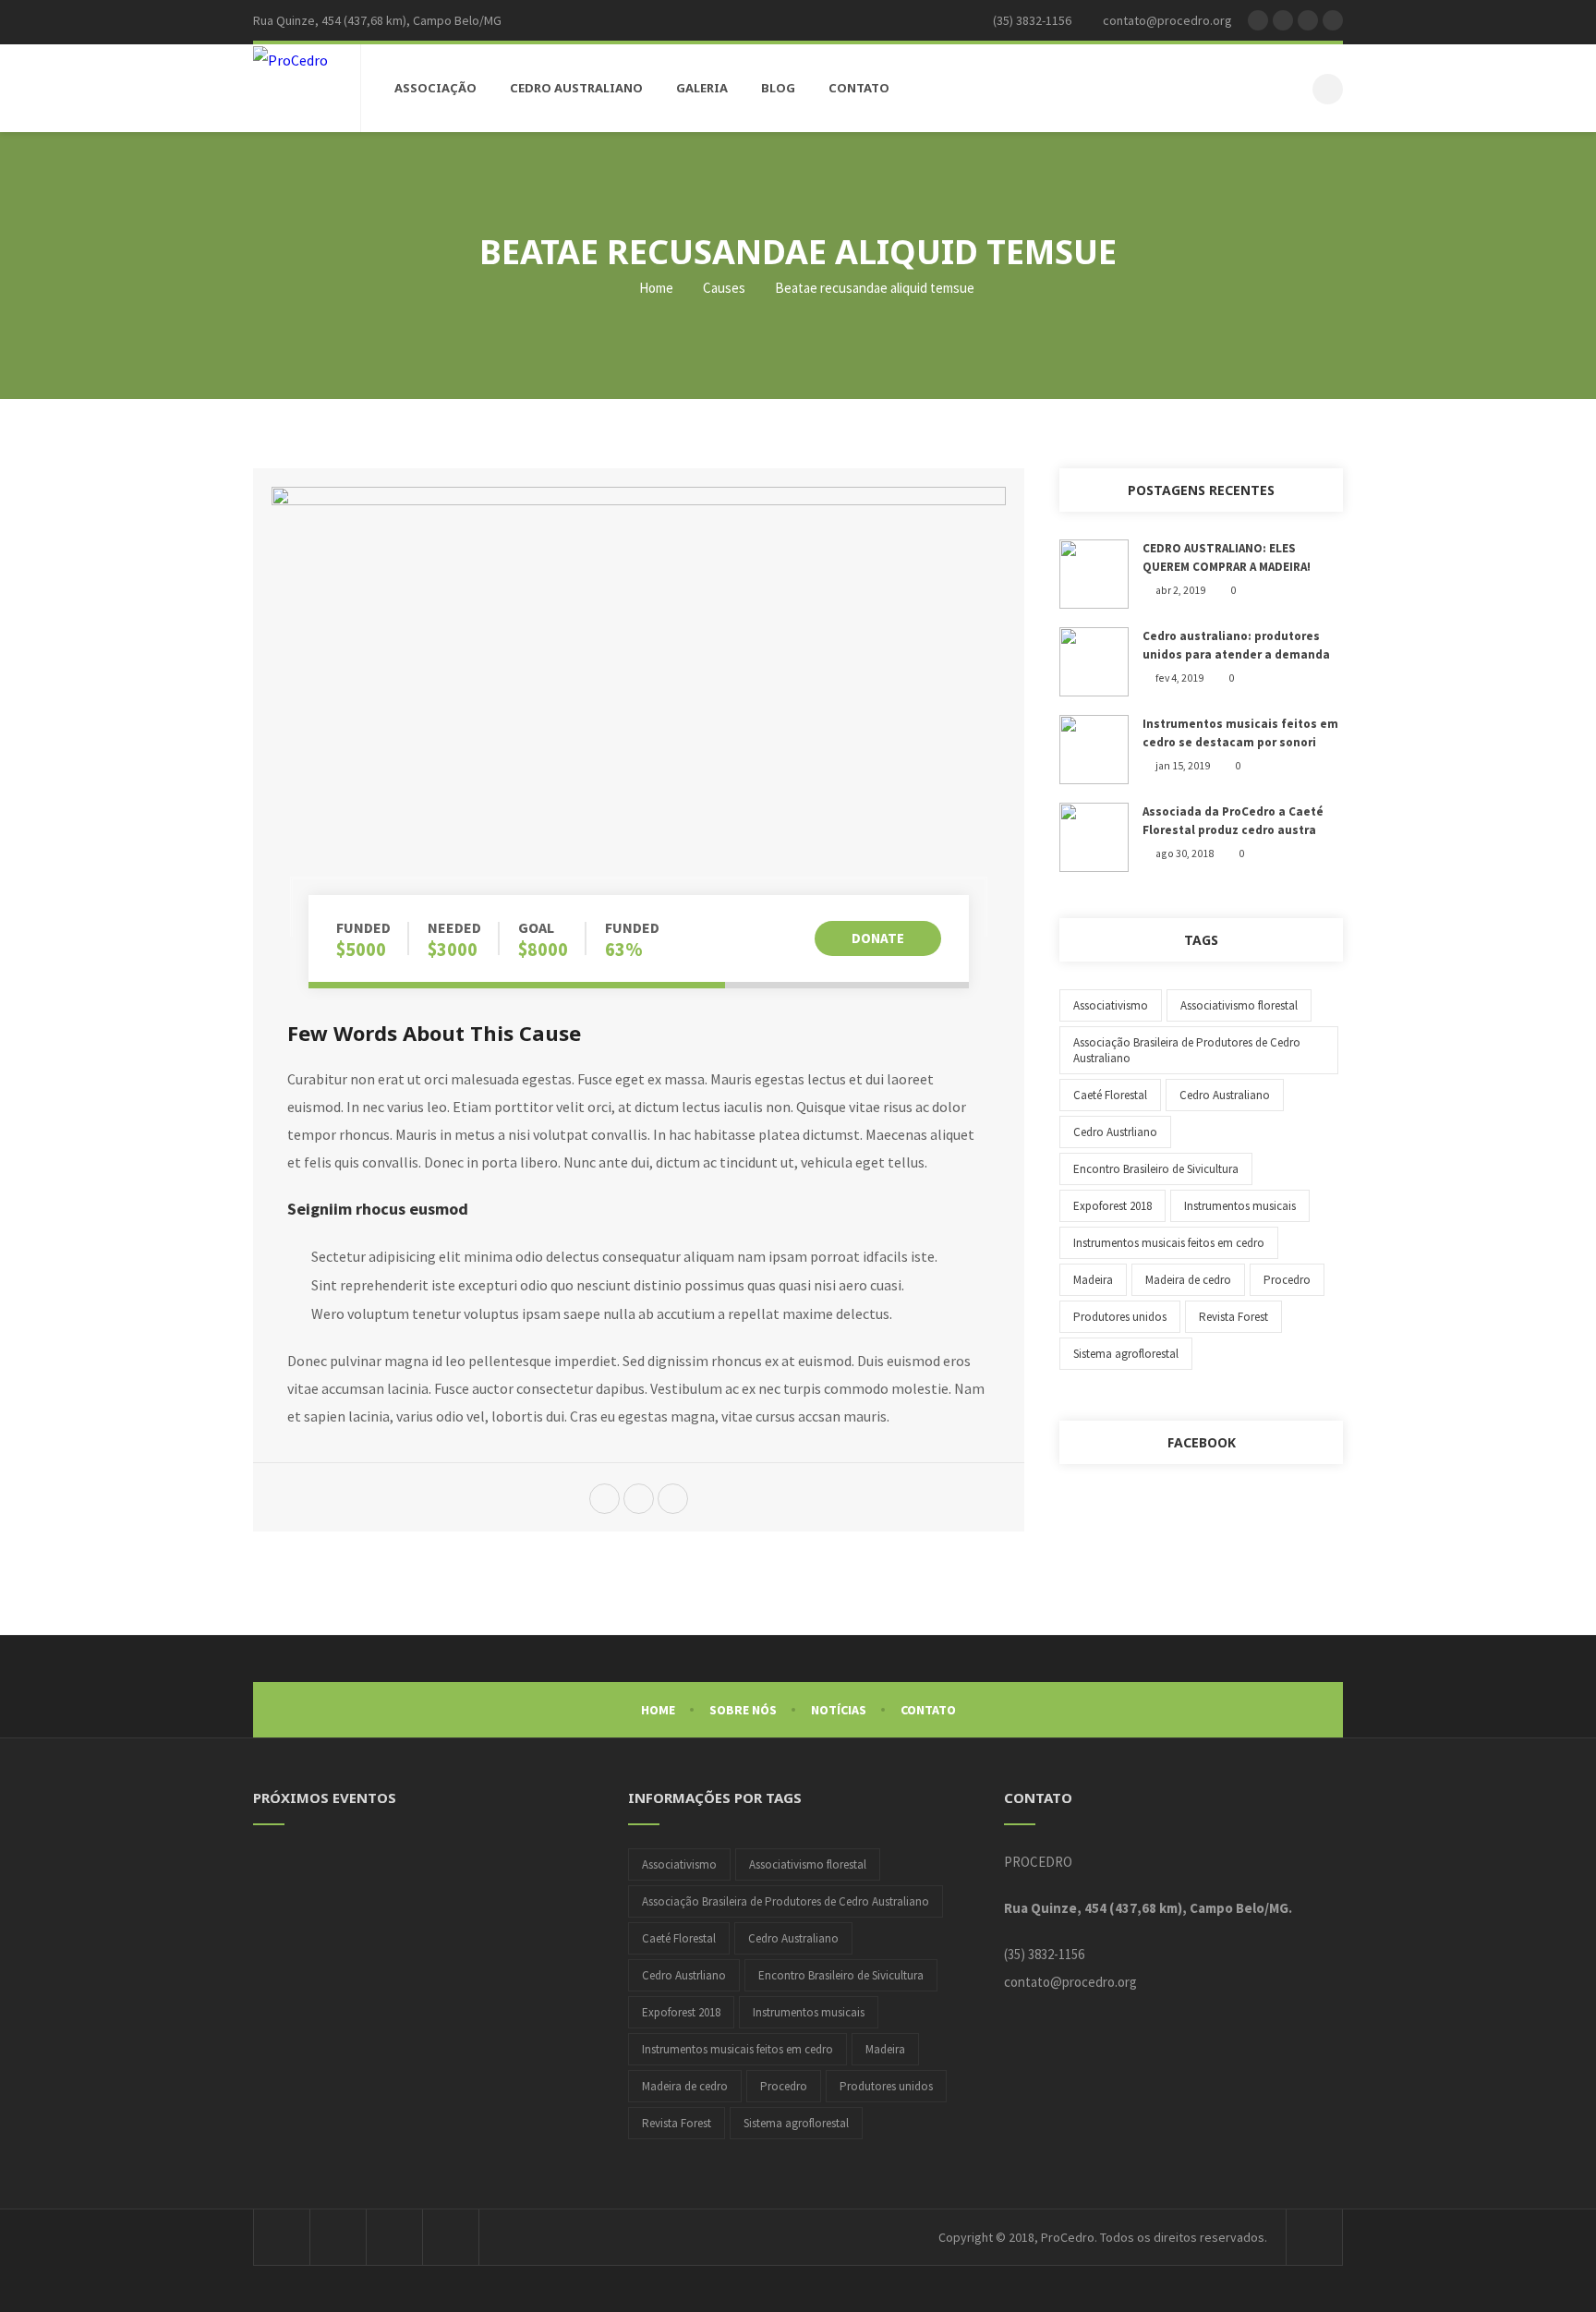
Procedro (1287, 1280)
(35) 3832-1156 (1044, 1954)
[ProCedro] (290, 59)
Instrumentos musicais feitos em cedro (1169, 1243)
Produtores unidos (1120, 1317)
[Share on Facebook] (639, 1501)
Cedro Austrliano (1115, 1132)
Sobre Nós (743, 1710)
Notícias (839, 1710)
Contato (928, 1710)
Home (655, 288)
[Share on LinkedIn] (673, 1501)
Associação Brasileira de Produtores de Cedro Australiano (1187, 1050)
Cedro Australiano (1225, 1095)
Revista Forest (1233, 1317)
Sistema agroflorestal (1126, 1354)
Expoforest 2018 (1112, 1206)
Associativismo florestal (1239, 1005)
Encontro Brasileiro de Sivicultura (1156, 1169)
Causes (724, 288)
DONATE (878, 938)
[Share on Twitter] (605, 1501)
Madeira (1093, 1280)
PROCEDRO (1038, 1862)
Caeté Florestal (1110, 1095)
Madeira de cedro (1188, 1280)
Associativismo (1111, 1005)
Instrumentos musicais (1240, 1206)
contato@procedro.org (1070, 1982)
